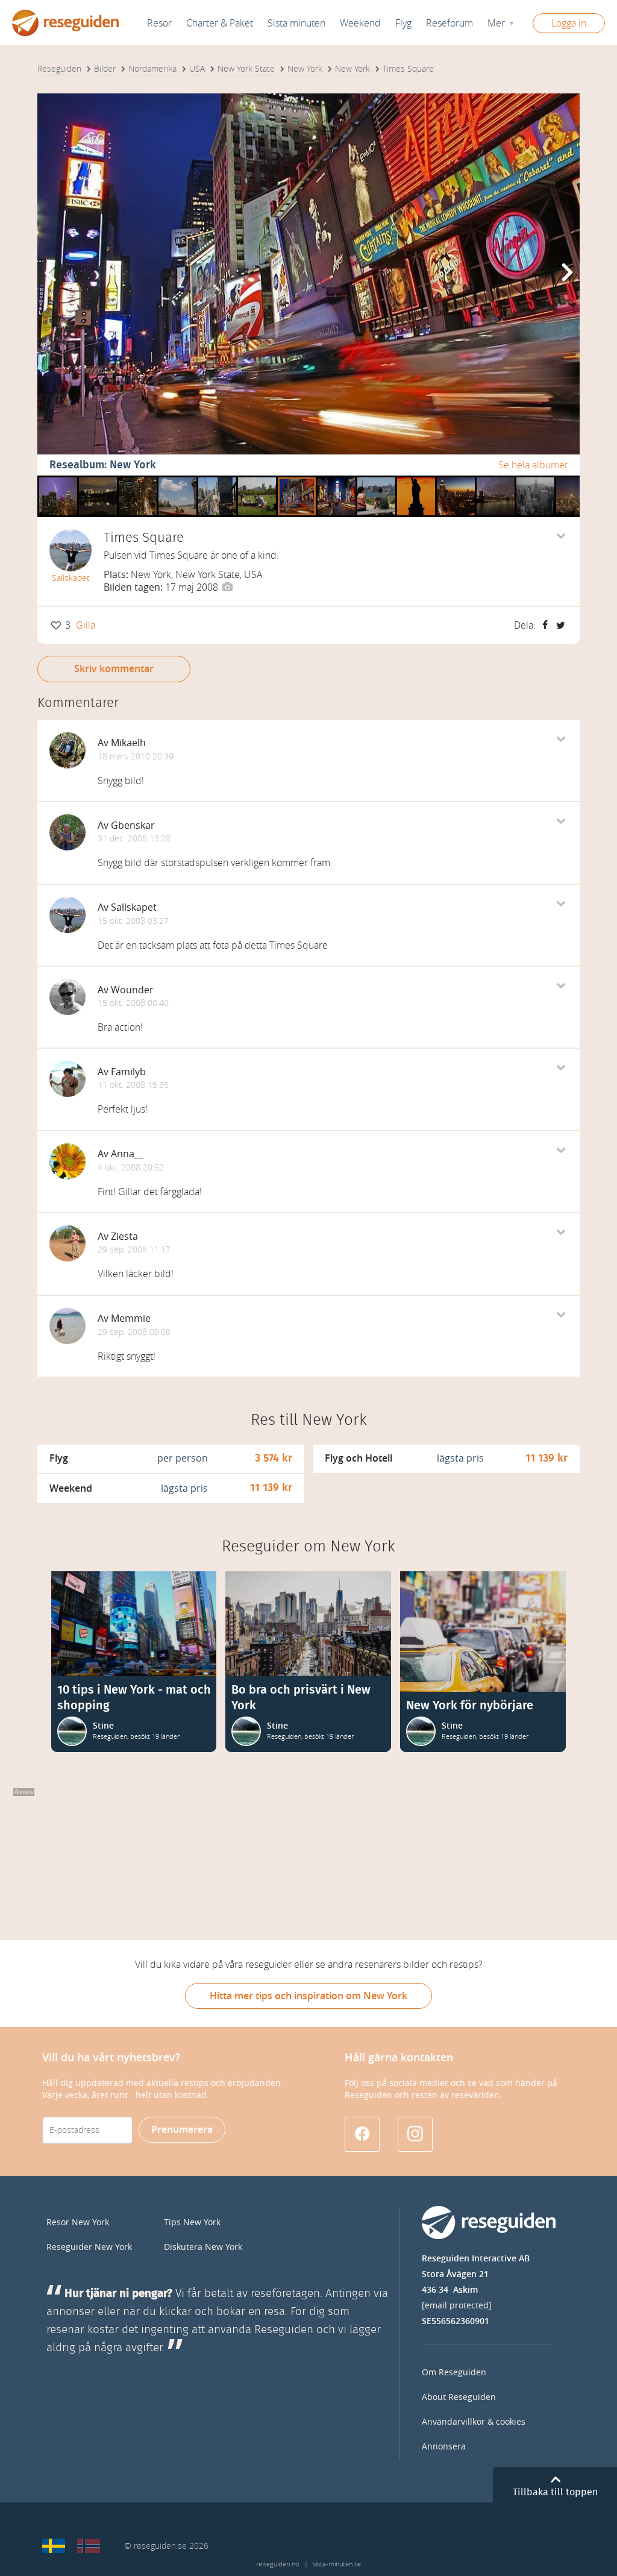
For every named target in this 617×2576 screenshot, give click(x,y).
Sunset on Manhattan (456, 480)
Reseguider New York (89, 2247)
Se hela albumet (533, 465)
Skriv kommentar (114, 669)
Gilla (86, 625)
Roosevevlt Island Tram (217, 480)
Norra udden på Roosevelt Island (177, 480)
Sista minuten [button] (296, 23)
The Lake (98, 480)
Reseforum (449, 23)
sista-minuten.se (337, 2564)
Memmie (131, 1318)
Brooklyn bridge (496, 480)
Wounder (132, 990)
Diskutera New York (203, 2247)
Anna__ (127, 1154)
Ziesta (124, 1236)
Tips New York (192, 2223)
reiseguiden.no (277, 2564)
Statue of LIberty (416, 480)
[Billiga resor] (54, 2546)
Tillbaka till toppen (555, 2492)
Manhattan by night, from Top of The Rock (575, 480)
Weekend (360, 23)
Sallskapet (71, 578)
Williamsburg (376, 480)
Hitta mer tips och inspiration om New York (308, 1996)
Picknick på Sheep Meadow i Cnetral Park (257, 480)
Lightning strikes (58, 480)
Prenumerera (182, 2130)
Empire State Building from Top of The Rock (535, 480)
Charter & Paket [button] (220, 23)
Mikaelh (128, 743)
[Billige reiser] (89, 2546)
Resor (159, 23)
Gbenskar (133, 825)
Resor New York (78, 2223)
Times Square (297, 480)
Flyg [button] (403, 23)
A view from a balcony (138, 480)
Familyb (128, 1072)
